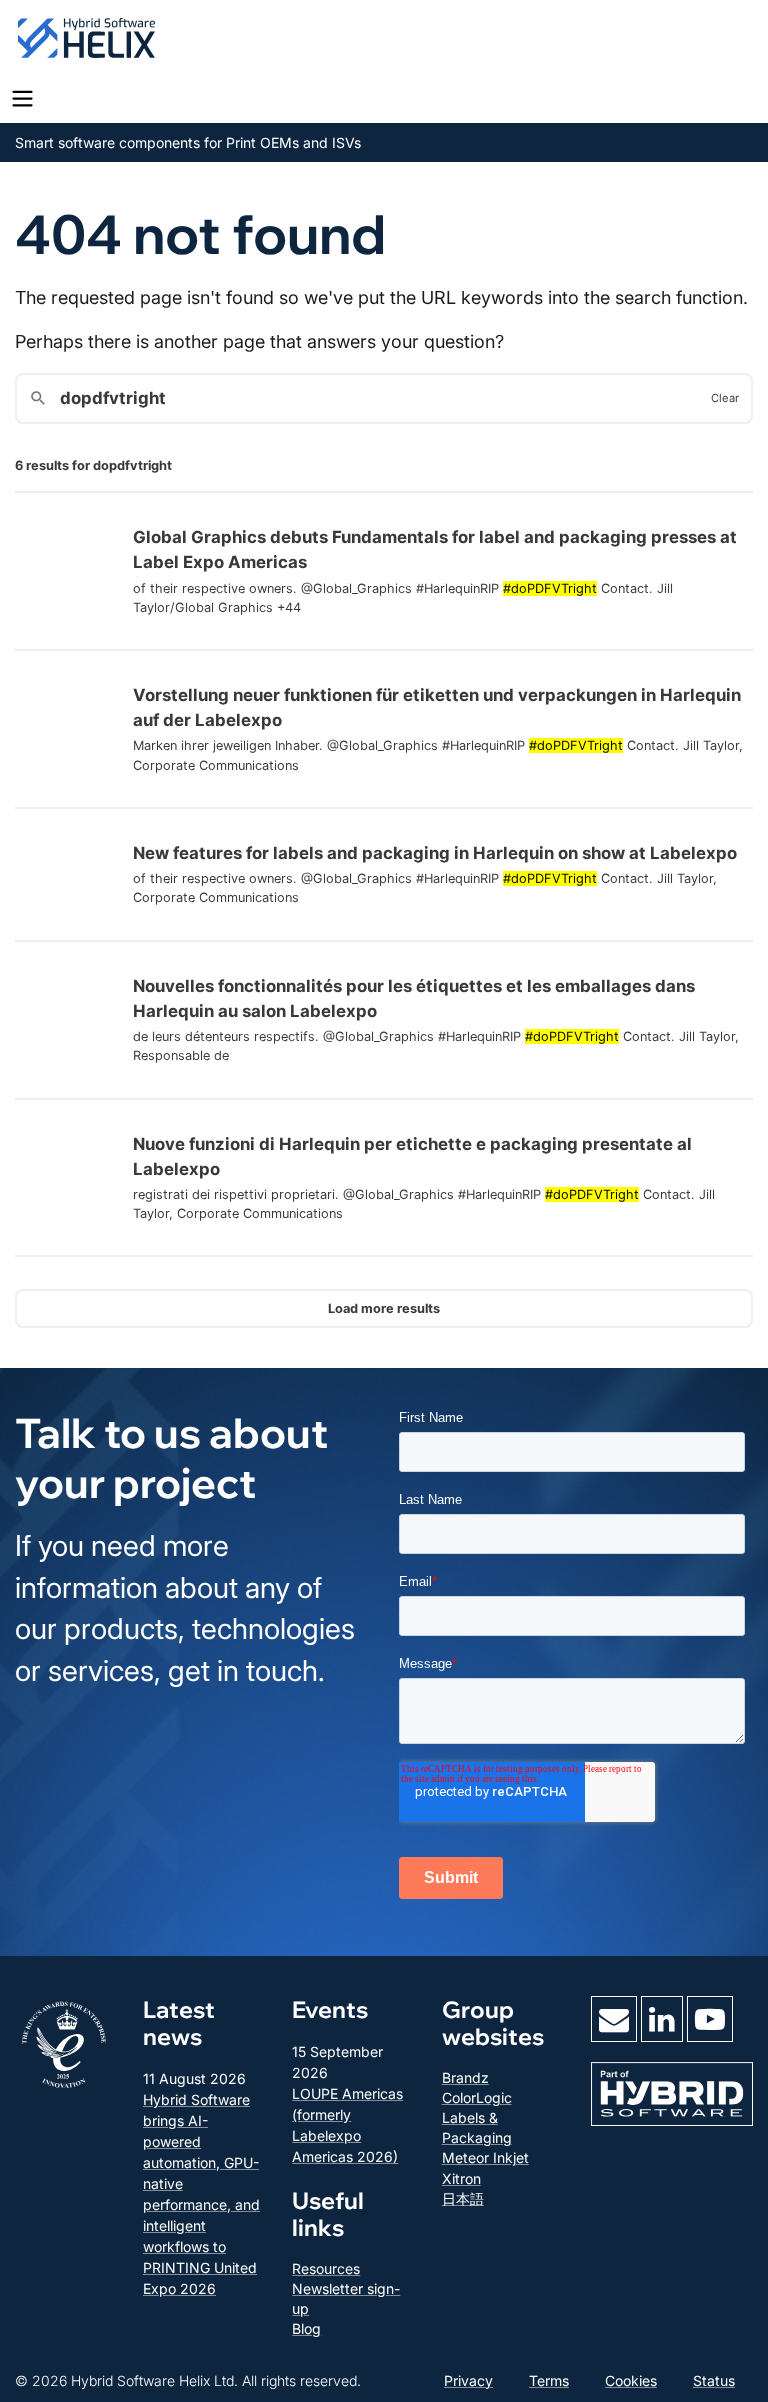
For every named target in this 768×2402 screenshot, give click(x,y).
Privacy (468, 2380)
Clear (725, 398)
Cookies (631, 2380)
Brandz (465, 2077)
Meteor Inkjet (485, 2157)
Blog (306, 2328)
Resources (326, 2268)
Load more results (384, 1308)
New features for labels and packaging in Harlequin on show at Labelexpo (435, 853)
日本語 (463, 2198)
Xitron (461, 2178)
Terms (549, 2380)
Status (714, 2380)
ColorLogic (477, 2097)
